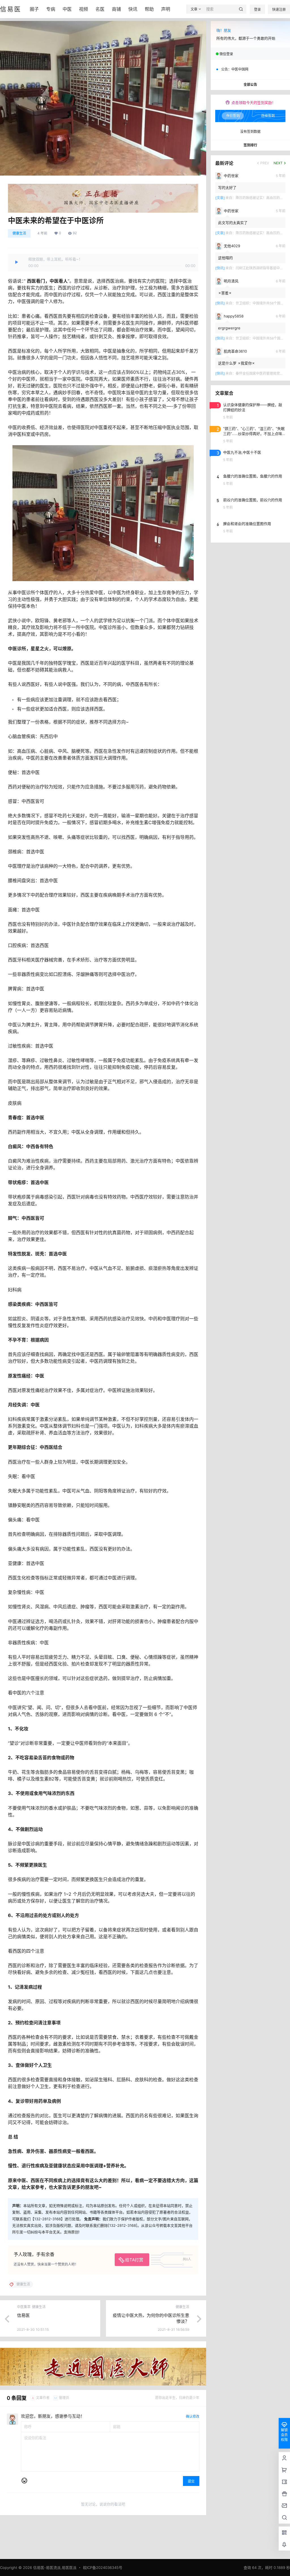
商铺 (116, 9)
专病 (51, 9)
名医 (100, 9)
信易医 (23, 2315)
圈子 (34, 9)
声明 (166, 9)
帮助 (149, 9)
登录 (257, 9)
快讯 (133, 9)
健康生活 (19, 233)
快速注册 (279, 9)
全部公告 (250, 85)
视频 (84, 9)
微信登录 (226, 54)
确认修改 (193, 2416)
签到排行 (250, 145)
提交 (191, 2481)
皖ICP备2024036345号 (103, 2568)
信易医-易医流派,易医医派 (54, 2568)
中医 (67, 9)
